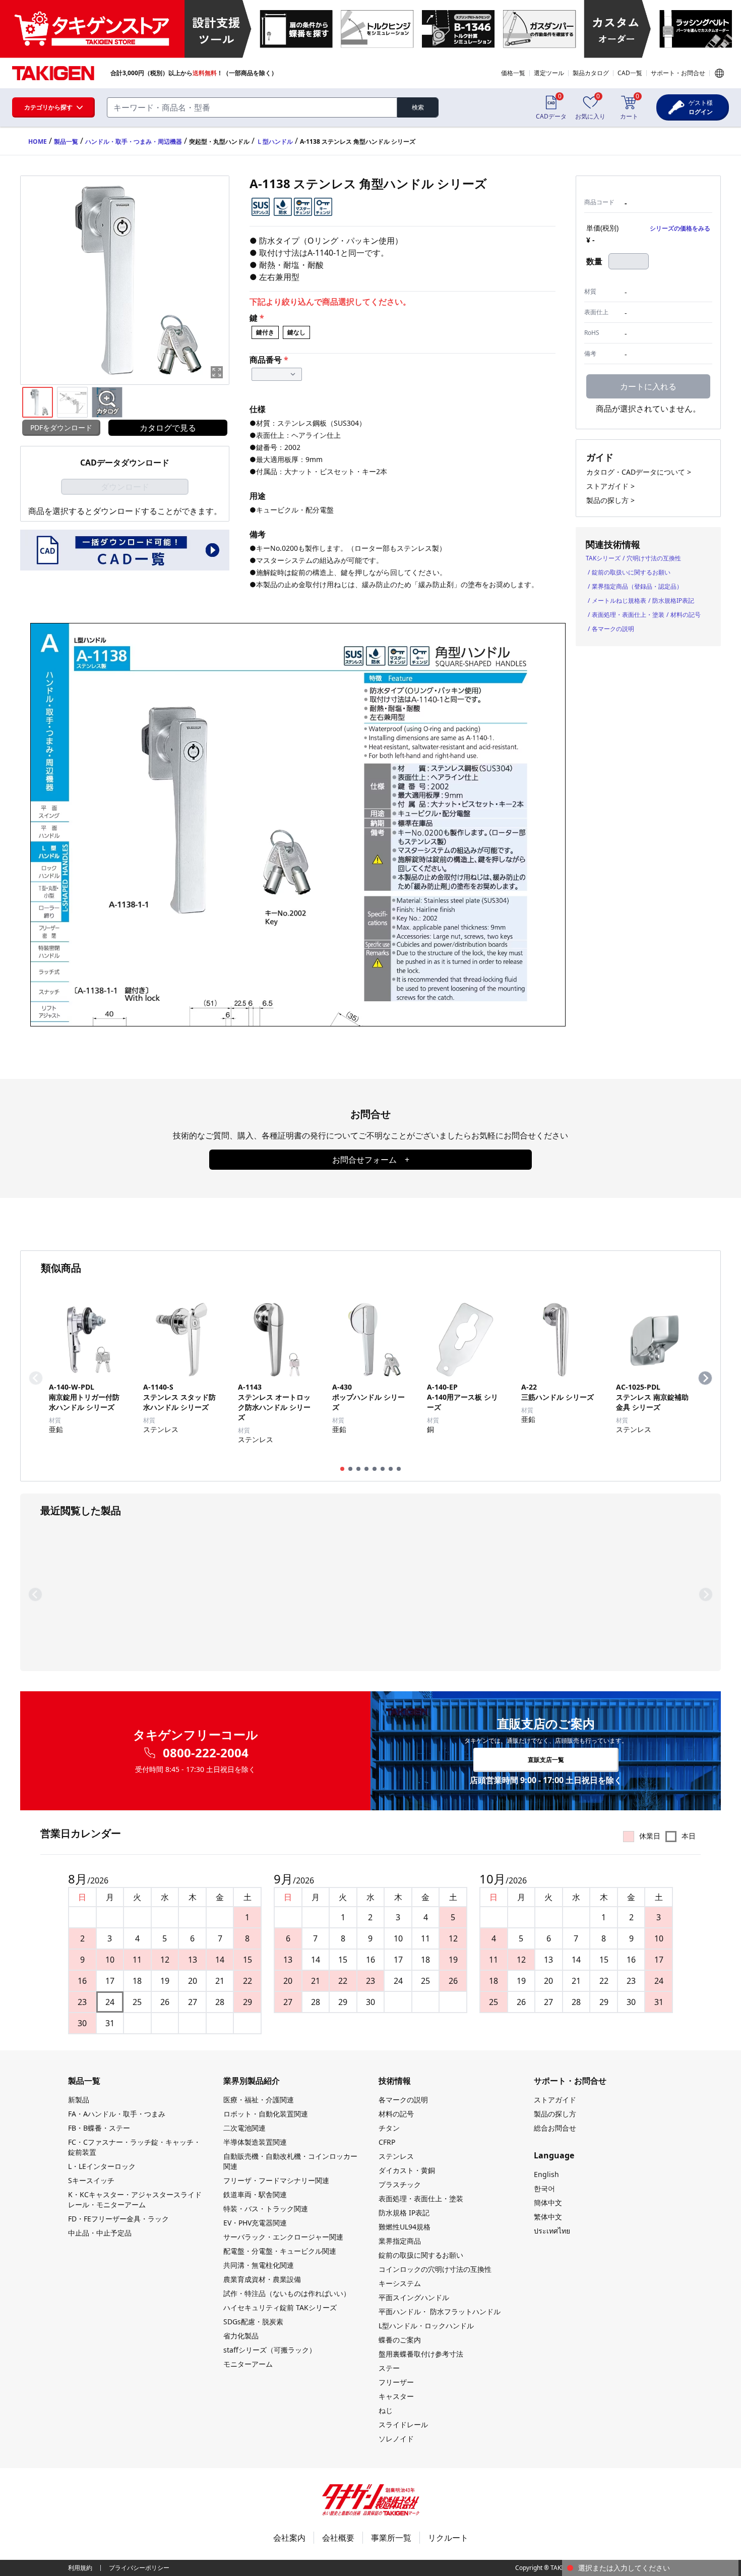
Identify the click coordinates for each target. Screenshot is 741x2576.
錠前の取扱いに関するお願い (631, 572)
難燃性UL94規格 (405, 2227)
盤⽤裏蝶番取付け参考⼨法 (421, 2354)
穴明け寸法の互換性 (654, 558)
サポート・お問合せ (678, 73)
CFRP (387, 2142)
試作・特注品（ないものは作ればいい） (287, 2293)
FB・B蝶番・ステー (99, 2128)
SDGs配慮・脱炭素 (253, 2322)
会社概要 (338, 2538)
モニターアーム (248, 2364)
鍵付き (265, 332)
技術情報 (395, 2081)
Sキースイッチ (91, 2180)
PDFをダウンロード (61, 427)
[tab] (342, 1469)
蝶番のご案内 (400, 2340)
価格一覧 (513, 73)
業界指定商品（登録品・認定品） (637, 586)
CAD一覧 (630, 73)
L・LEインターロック (102, 2166)
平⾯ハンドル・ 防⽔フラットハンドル (440, 2311)
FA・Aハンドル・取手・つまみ (117, 2114)
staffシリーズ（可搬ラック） (270, 2350)
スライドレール (403, 2424)
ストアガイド (555, 2100)
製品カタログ (591, 73)
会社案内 (289, 2538)
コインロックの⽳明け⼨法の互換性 (435, 2269)
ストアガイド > (610, 486)
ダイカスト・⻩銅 (407, 2170)
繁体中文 (548, 2217)
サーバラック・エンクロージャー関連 (283, 2237)
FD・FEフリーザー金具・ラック (118, 2219)
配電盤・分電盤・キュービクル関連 (280, 2251)
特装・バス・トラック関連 (266, 2209)
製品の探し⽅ (555, 2114)
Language (719, 73)
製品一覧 (66, 141)
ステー (389, 2368)
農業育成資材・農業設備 (262, 2279)
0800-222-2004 (206, 1753)
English (546, 2174)
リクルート (448, 2538)
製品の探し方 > (610, 500)
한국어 (544, 2188)
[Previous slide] (36, 1378)
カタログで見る (168, 428)
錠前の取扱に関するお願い (421, 2255)
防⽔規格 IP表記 (404, 2213)
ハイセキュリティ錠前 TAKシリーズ (280, 2307)
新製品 (79, 2100)
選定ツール (549, 73)
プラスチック (400, 2184)
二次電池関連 (244, 2128)
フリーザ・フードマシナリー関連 (276, 2180)
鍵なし (296, 332)
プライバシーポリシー (139, 2568)
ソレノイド (396, 2439)
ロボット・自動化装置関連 (266, 2114)
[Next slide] (705, 1378)
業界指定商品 (400, 2241)
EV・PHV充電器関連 (255, 2223)
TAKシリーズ (603, 558)
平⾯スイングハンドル (414, 2297)
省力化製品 (241, 2336)
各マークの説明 (613, 629)
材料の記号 (686, 615)
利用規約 (80, 2568)
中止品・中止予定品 (100, 2233)
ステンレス (396, 2156)
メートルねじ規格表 (619, 600)
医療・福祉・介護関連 (259, 2100)
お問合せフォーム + (371, 1160)
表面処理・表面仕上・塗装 (628, 615)
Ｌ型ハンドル (275, 141)
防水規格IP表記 (673, 600)
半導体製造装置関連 (255, 2142)
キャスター (396, 2396)
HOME (38, 141)
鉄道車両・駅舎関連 (255, 2194)
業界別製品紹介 (252, 2081)
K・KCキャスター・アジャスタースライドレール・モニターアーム (135, 2199)
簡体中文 (548, 2202)
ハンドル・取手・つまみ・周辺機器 (134, 141)
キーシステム (400, 2283)
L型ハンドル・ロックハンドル (426, 2326)
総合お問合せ (555, 2128)
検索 (418, 107)
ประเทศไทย (552, 2231)
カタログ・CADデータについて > (639, 472)
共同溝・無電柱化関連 (259, 2265)
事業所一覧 (391, 2538)
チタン (389, 2128)
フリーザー (396, 2382)
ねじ (386, 2410)
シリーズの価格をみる (680, 228)
